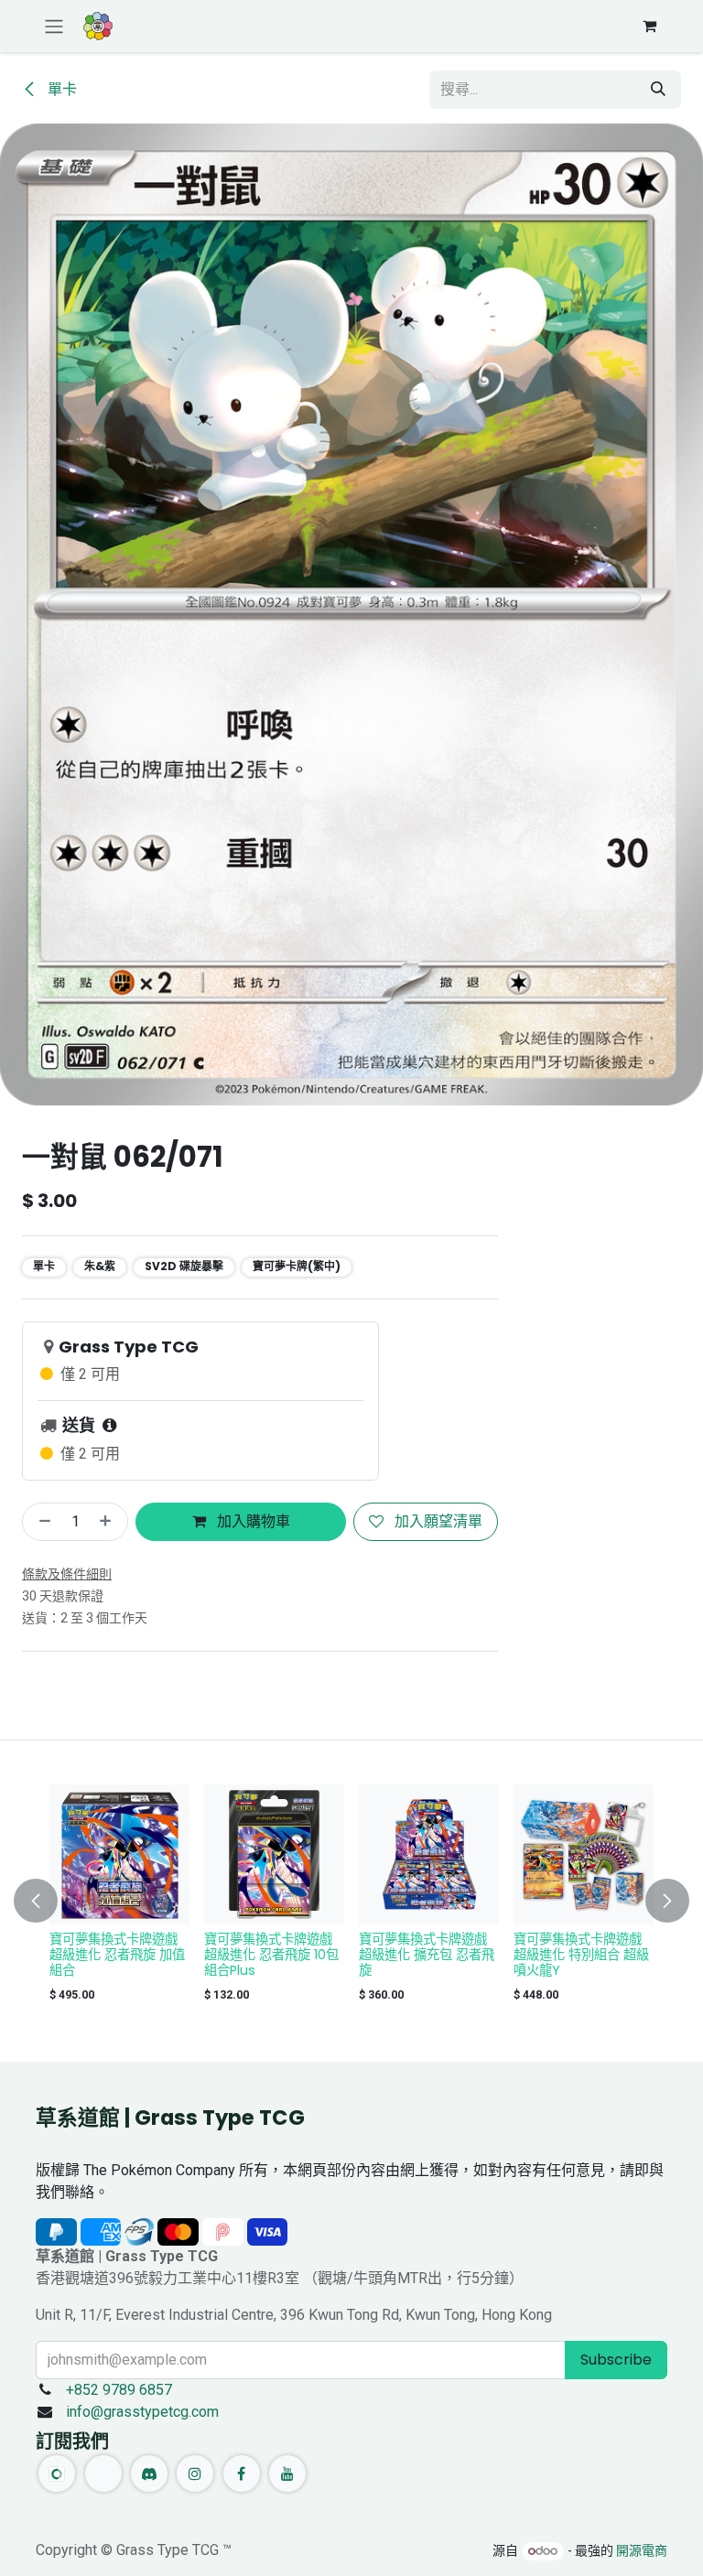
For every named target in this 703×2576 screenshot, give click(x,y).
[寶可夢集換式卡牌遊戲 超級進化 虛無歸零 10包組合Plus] (119, 1854)
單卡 (60, 89)
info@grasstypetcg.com (142, 2412)
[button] (47, 1901)
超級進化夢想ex (559, 1939)
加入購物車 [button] (252, 1521)
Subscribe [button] (616, 2360)
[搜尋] (658, 90)
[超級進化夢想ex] (584, 1854)
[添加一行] (109, 1522)
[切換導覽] (54, 26)
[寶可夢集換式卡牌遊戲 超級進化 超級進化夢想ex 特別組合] (429, 1854)
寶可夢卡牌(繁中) (297, 1266)
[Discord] (149, 2474)
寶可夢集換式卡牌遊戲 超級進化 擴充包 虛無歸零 (272, 1955)
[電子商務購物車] (649, 26)
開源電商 (642, 2550)
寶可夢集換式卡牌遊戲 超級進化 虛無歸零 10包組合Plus (117, 1955)
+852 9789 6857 (119, 2390)
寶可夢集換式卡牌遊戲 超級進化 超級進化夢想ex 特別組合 (425, 1955)
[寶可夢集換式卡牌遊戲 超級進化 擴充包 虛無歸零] (274, 1854)
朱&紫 (100, 1266)
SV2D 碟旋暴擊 (184, 1266)
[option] (351, 1897)
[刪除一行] (41, 1522)
